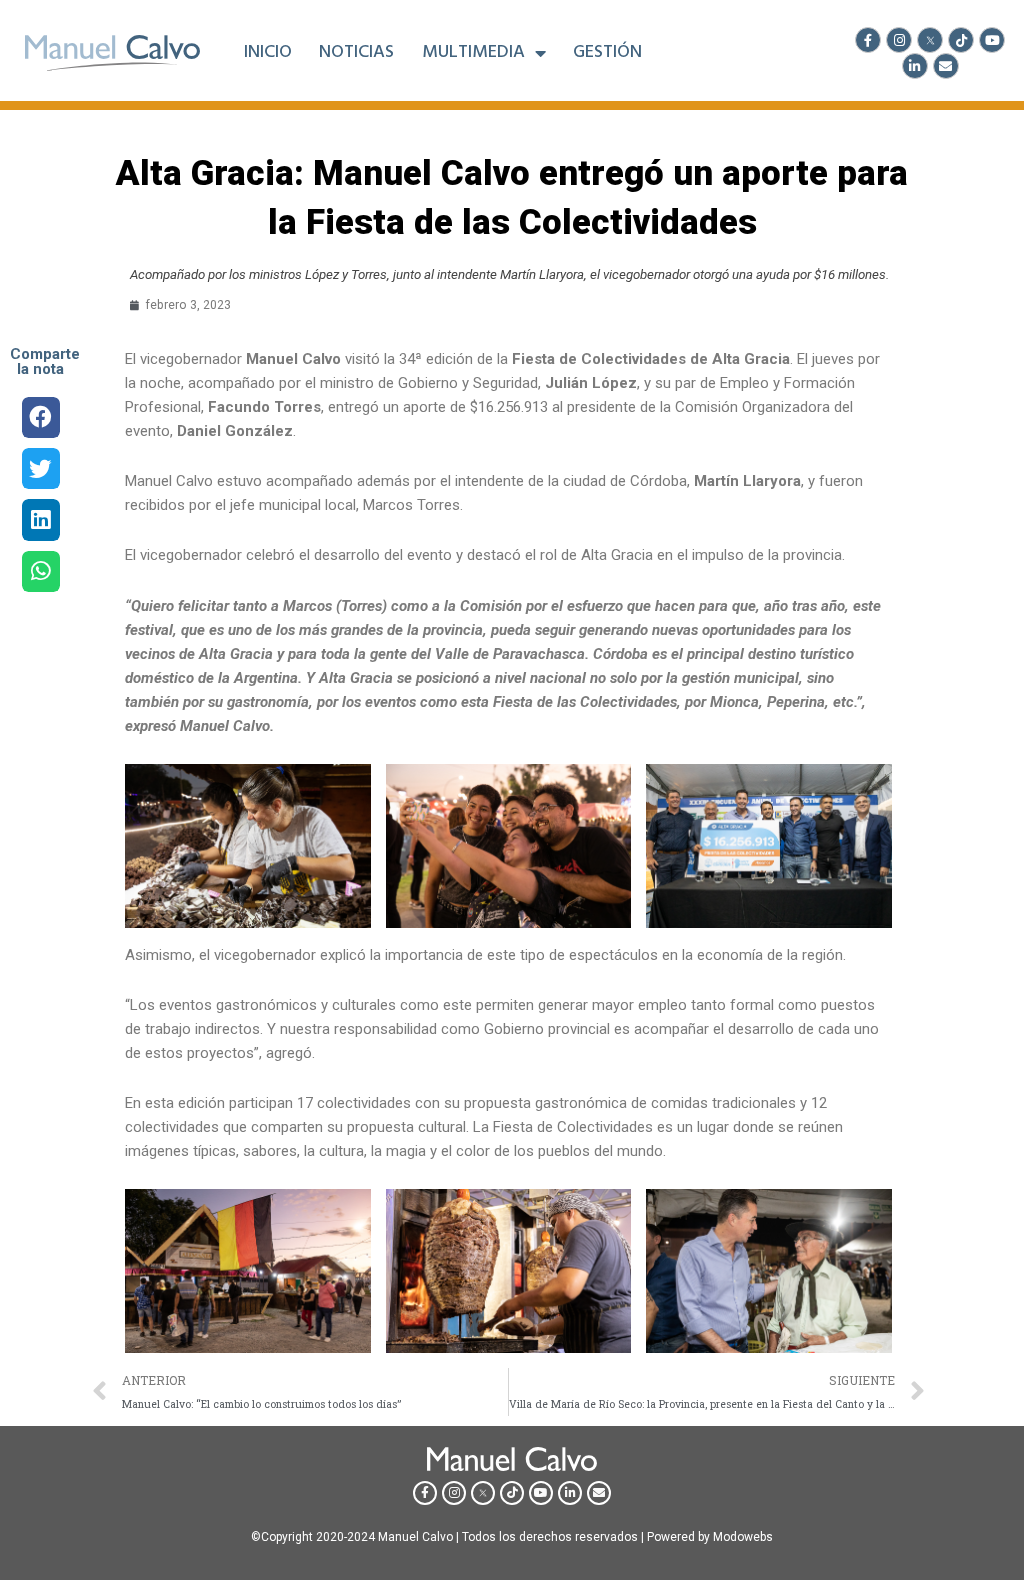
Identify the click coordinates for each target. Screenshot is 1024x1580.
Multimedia (473, 53)
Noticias (356, 53)
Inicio (268, 53)
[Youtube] (992, 40)
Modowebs (743, 1537)
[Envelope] (946, 66)
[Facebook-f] (868, 40)
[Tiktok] (961, 40)
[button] (40, 417)
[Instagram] (899, 40)
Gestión (607, 53)
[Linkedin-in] (915, 66)
